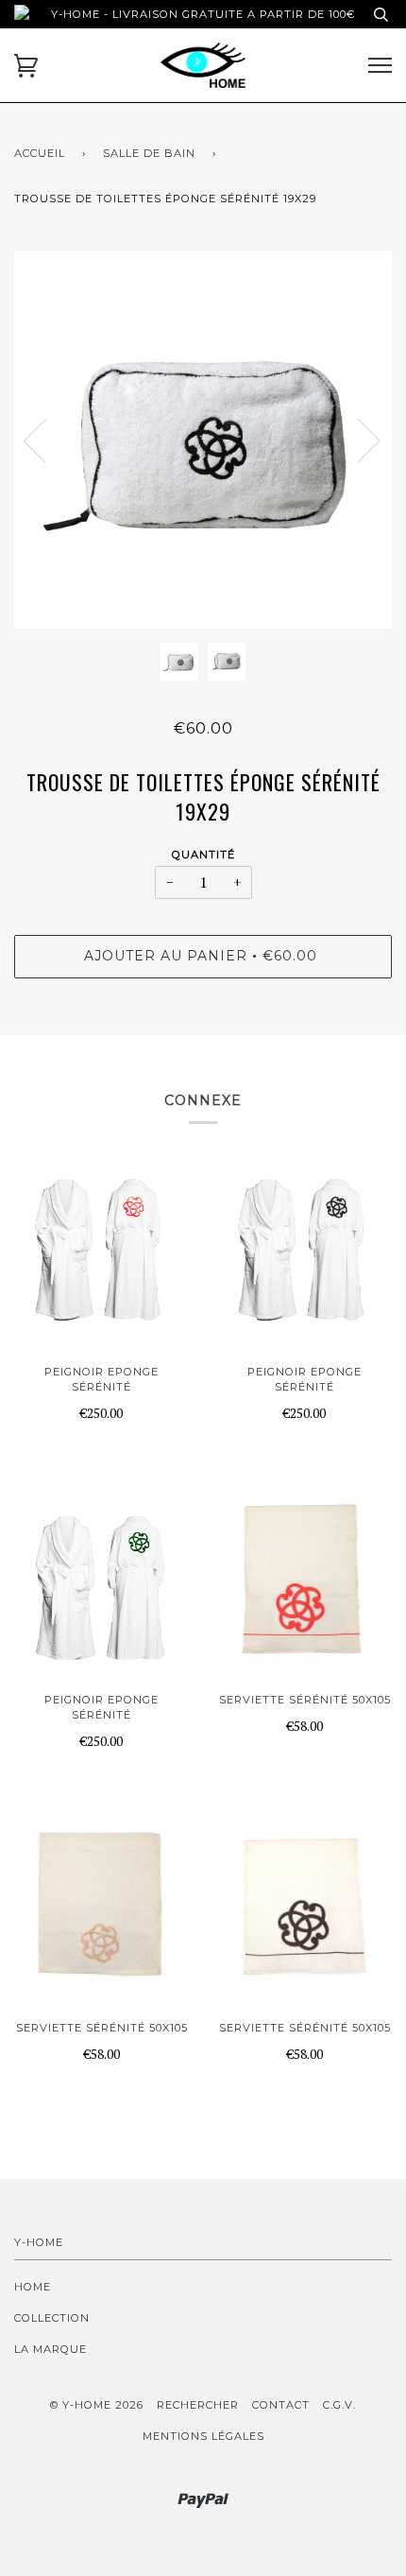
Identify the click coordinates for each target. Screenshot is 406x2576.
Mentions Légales (203, 2436)
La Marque (51, 2349)
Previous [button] (46, 440)
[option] (203, 440)
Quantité (203, 855)
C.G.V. (339, 2405)
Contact (281, 2405)
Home (33, 2287)
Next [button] (357, 440)
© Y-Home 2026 (97, 2405)
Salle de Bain (149, 153)
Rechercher (198, 2405)
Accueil (40, 153)
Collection (52, 2318)
